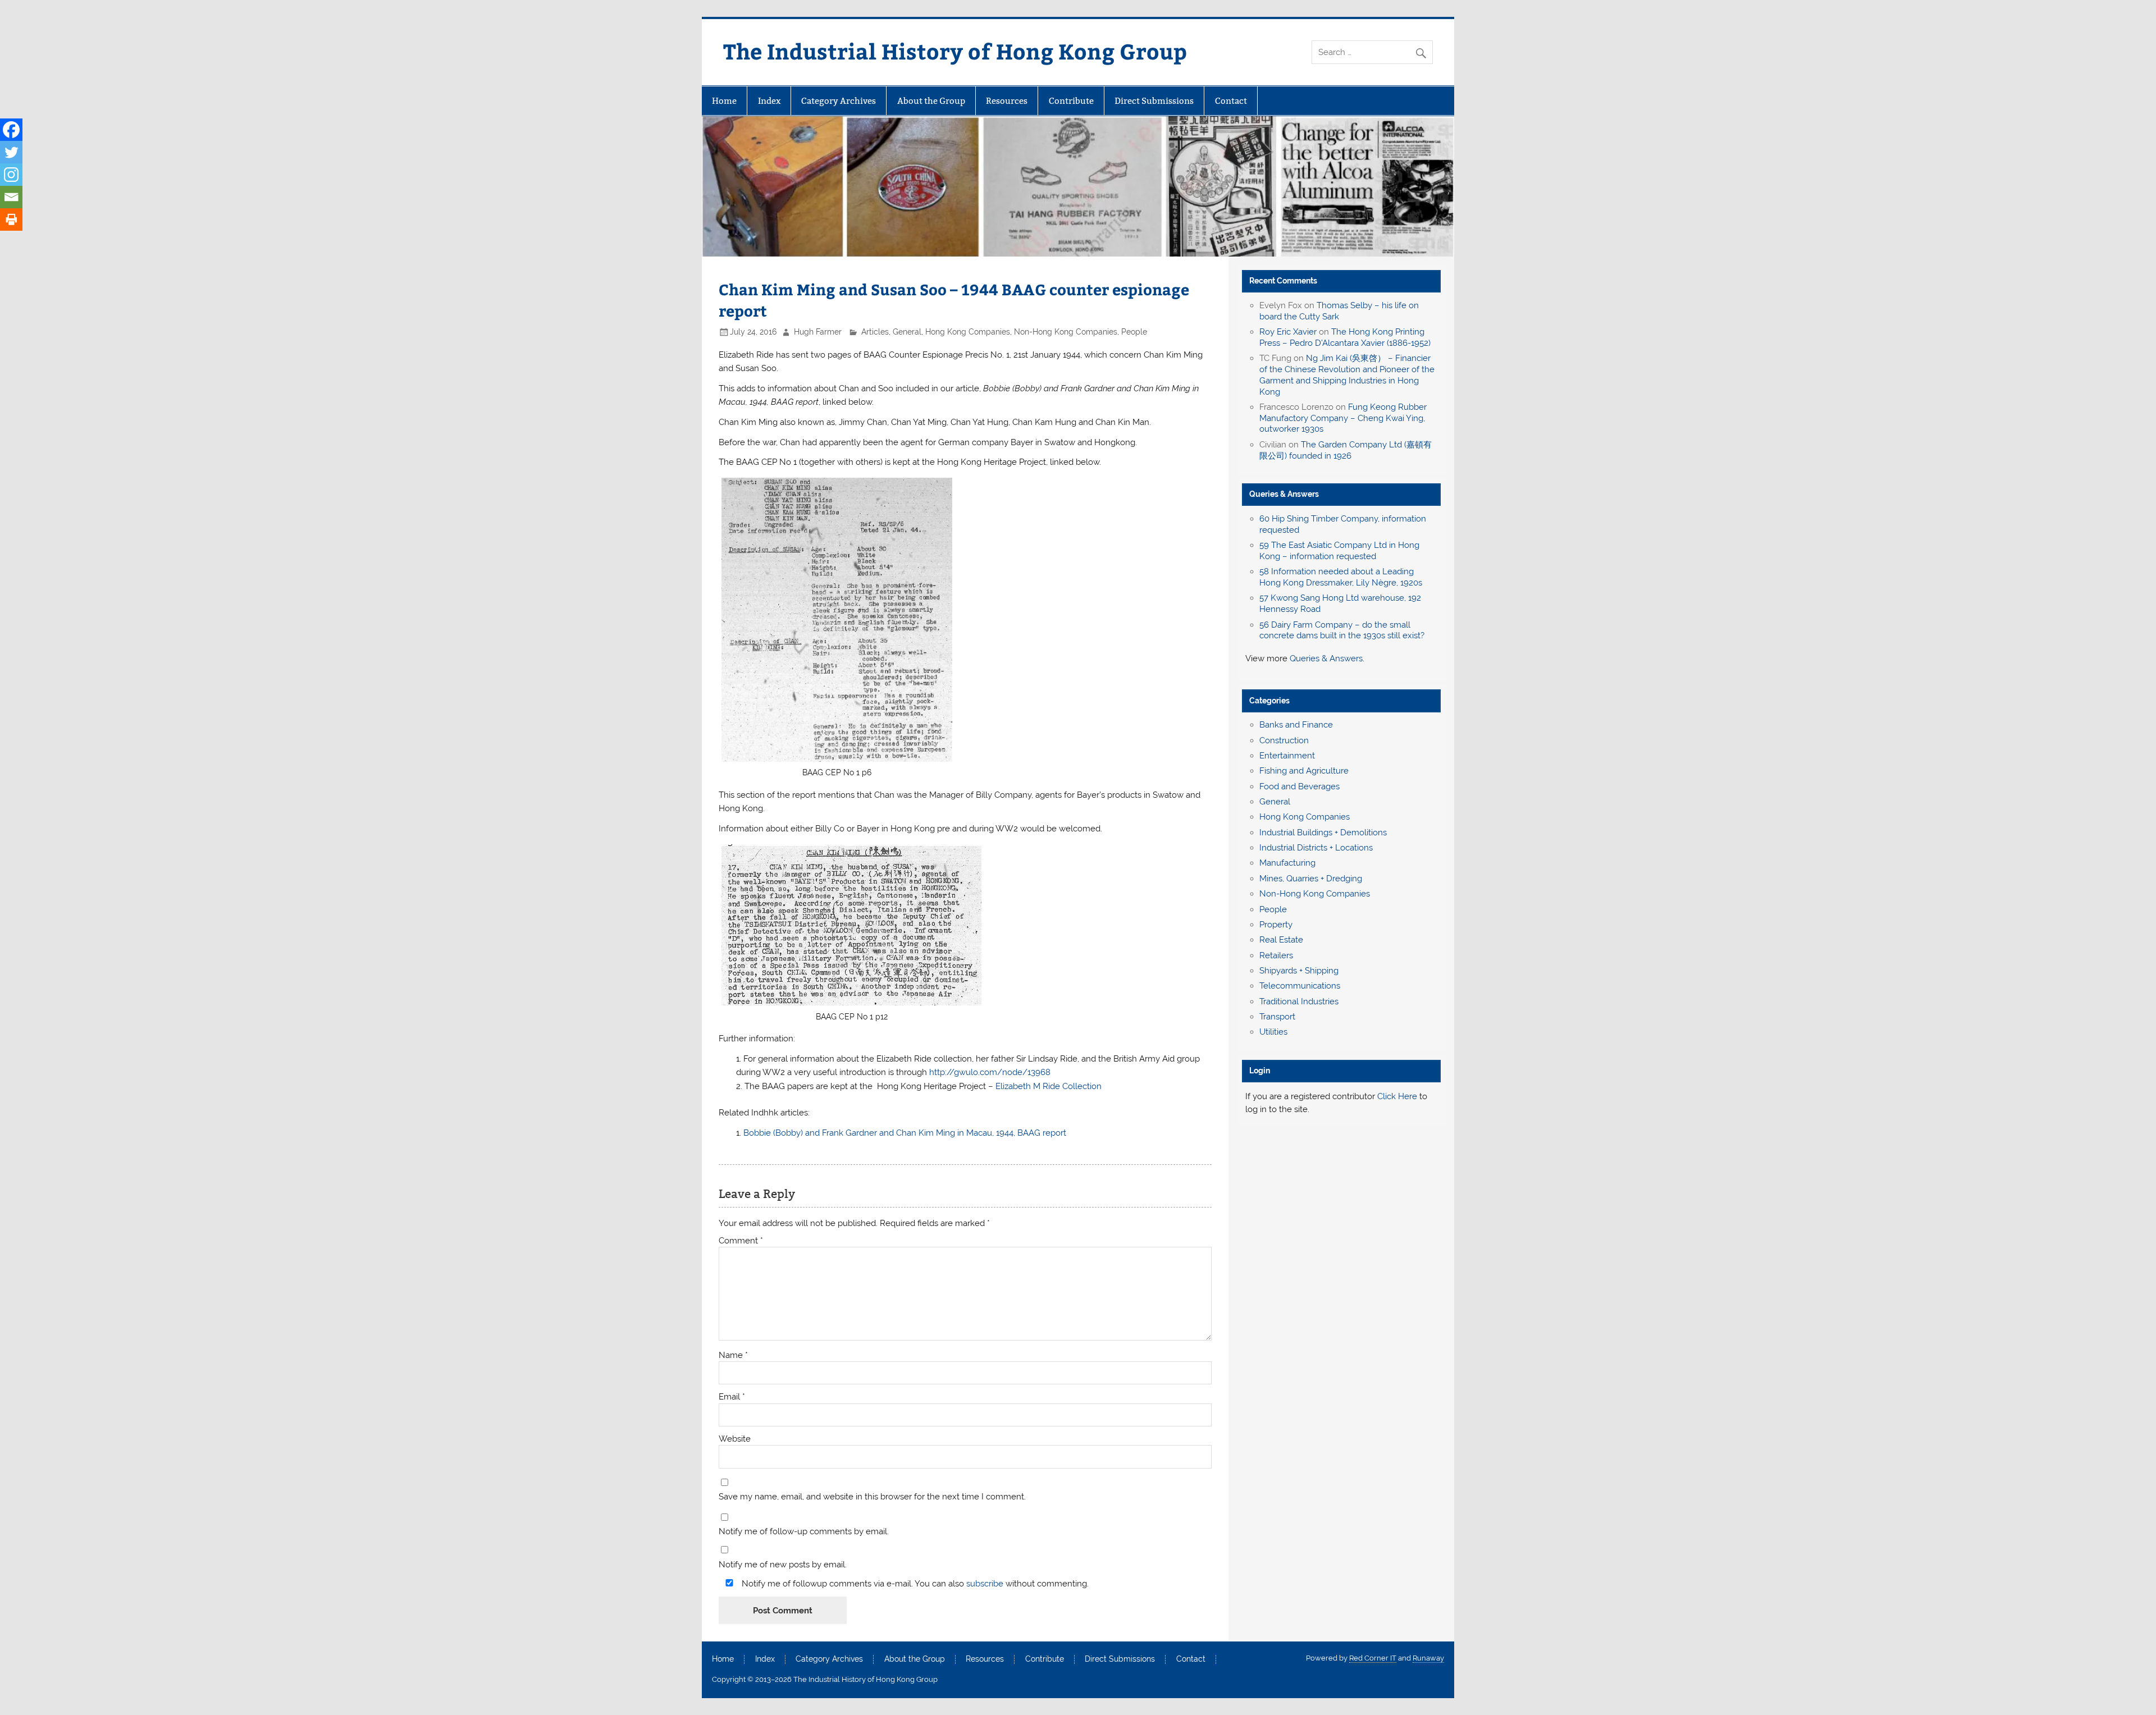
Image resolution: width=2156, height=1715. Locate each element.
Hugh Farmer (818, 332)
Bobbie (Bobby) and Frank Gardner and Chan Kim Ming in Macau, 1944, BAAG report (905, 1133)
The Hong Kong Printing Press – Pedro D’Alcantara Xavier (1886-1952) (1345, 337)
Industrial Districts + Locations (1316, 848)
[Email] (11, 197)
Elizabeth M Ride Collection (1049, 1086)
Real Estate (1281, 940)
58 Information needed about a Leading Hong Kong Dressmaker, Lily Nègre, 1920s (1341, 577)
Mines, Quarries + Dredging (1311, 879)
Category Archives (839, 101)
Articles (875, 332)
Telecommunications (1300, 986)
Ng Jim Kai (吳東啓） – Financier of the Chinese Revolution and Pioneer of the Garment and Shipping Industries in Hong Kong (1347, 375)
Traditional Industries (1299, 1001)
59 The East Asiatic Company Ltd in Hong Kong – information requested (1339, 551)
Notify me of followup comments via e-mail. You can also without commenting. (914, 1583)
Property (1276, 925)
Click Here (1397, 1096)
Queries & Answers (1284, 494)
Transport (1277, 1017)
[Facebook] (11, 130)
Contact (1231, 101)
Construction (1284, 740)
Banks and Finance (1296, 725)
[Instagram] (11, 175)
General (907, 332)
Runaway (1428, 1658)
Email (732, 1397)
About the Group (931, 101)
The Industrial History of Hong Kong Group (955, 51)
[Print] (11, 219)
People (1134, 332)
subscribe (985, 1584)
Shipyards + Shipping (1299, 971)
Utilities (1273, 1032)
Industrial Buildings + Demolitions (1323, 833)
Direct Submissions (1154, 101)
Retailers (1276, 955)
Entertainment (1287, 756)
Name (733, 1355)
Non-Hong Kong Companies (1066, 332)
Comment (741, 1241)
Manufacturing (1287, 863)
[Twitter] (11, 152)
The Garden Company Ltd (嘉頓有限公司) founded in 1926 (1346, 450)
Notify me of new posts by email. (783, 1565)
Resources (1007, 101)
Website (735, 1439)
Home (724, 101)
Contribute (1071, 101)
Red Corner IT (1373, 1658)
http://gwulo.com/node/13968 (990, 1072)
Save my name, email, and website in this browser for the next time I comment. (872, 1497)
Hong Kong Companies (968, 332)
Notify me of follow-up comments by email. (804, 1532)
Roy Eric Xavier (1288, 332)
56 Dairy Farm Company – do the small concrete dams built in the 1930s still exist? (1342, 630)
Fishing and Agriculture (1304, 771)
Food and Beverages (1299, 786)
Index (769, 101)
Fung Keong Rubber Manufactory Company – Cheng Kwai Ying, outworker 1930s (1343, 418)
